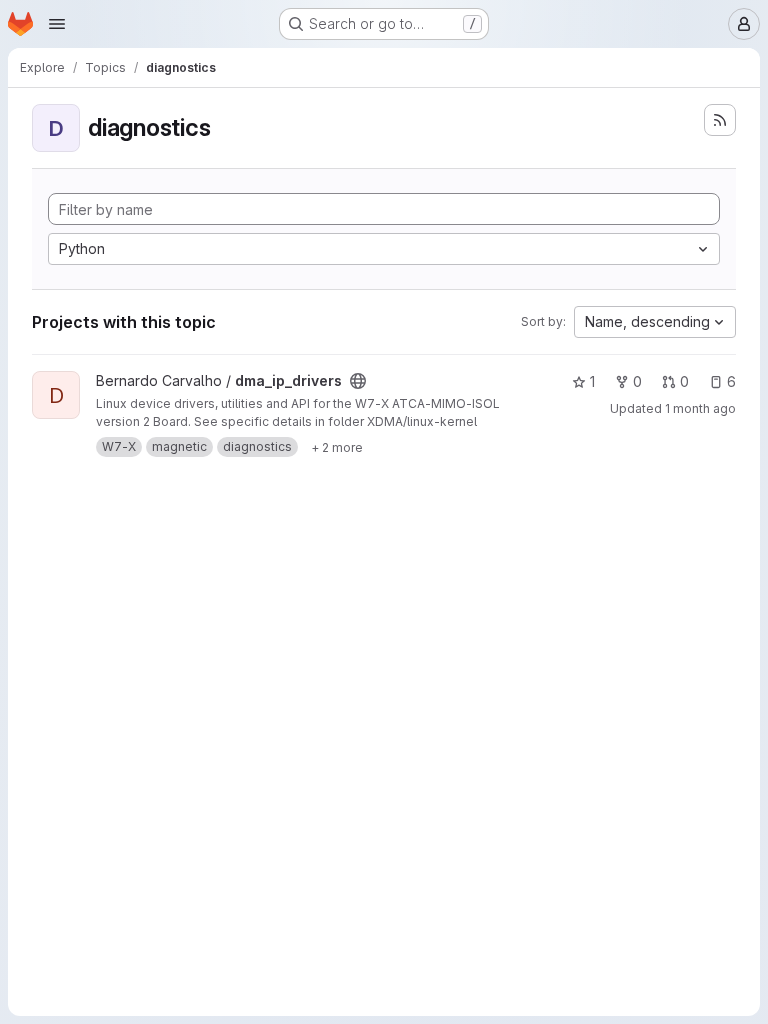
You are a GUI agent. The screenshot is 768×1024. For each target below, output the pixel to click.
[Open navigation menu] (57, 24)
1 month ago (700, 408)
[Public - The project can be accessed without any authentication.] (358, 381)
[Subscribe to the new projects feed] (720, 120)
